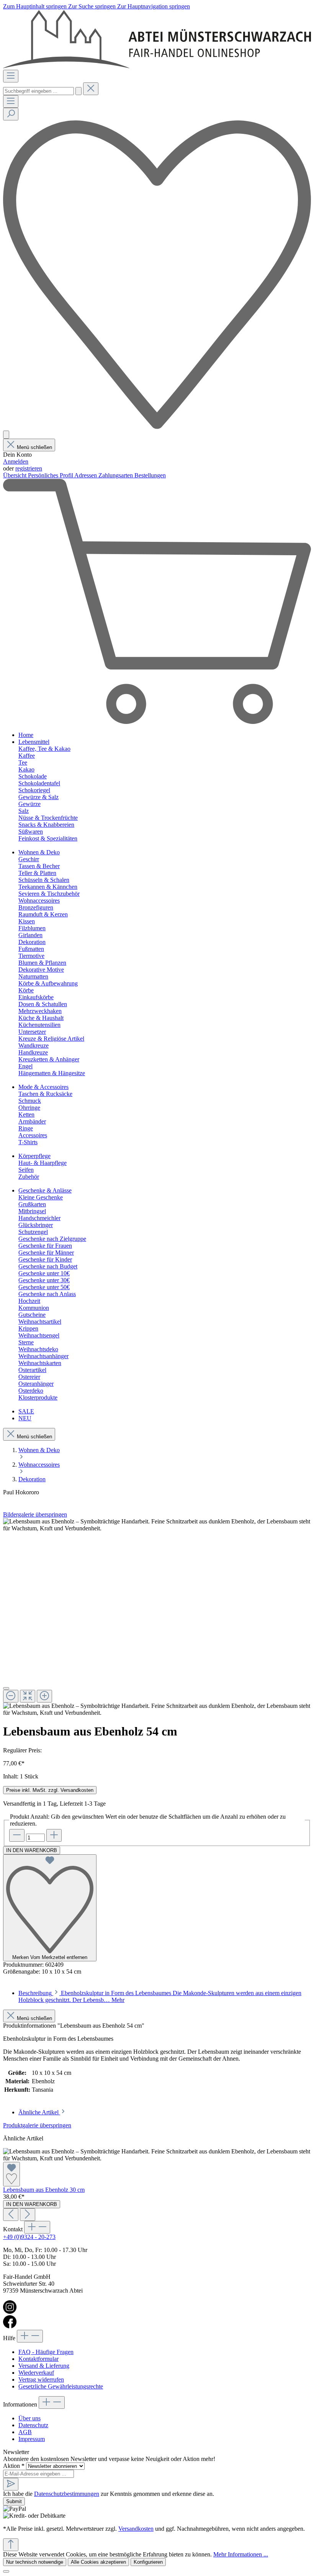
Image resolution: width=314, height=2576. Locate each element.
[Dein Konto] (6, 435)
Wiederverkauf (36, 2373)
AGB (25, 2432)
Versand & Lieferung (44, 2366)
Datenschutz (33, 2425)
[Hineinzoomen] (44, 1696)
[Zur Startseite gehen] (157, 66)
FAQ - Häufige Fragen (46, 2352)
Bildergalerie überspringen (35, 1514)
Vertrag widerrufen (41, 2379)
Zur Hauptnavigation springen (154, 6)
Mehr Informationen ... (241, 2554)
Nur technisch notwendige (35, 2562)
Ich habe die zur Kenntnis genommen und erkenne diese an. (109, 2494)
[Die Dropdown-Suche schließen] (91, 89)
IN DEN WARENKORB (32, 1850)
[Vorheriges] (11, 2215)
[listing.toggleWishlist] (11, 2174)
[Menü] (11, 76)
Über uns (29, 2418)
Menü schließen (34, 447)
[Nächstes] (28, 2215)
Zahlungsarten (116, 475)
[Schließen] (6, 1688)
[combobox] (38, 91)
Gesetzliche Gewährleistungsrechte (61, 2386)
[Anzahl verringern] (17, 1835)
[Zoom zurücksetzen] (28, 1696)
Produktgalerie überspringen (37, 2125)
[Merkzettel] (157, 427)
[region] (157, 1617)
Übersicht (16, 475)
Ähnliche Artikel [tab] (39, 2112)
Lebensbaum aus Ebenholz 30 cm (44, 2190)
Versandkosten (136, 2529)
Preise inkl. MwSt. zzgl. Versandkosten (50, 1790)
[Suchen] (78, 91)
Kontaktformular (38, 2359)
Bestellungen (150, 475)
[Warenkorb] (157, 722)
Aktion (14, 2466)
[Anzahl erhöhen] (54, 1835)
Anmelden (16, 461)
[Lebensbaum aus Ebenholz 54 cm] (157, 1525)
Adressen (86, 475)
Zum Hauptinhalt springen (36, 6)
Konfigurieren (148, 2562)
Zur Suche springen (93, 6)
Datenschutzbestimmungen (67, 2494)
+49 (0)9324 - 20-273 (29, 2237)
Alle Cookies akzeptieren (98, 2562)
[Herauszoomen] (11, 1696)
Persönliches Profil (51, 475)
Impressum (32, 2439)
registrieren (29, 468)
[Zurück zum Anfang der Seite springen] (11, 2545)
